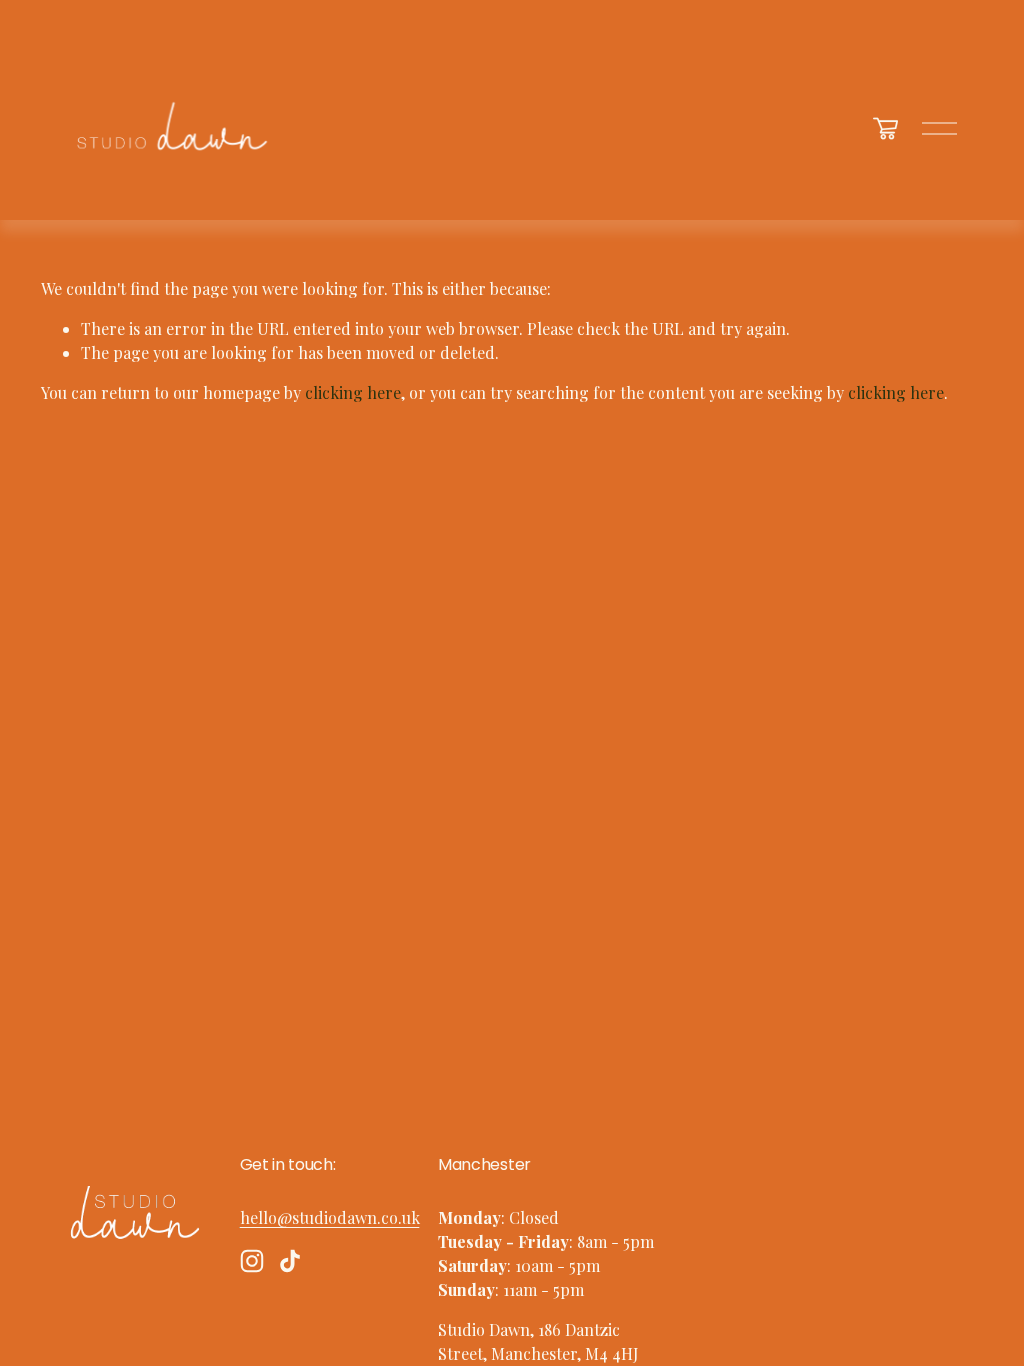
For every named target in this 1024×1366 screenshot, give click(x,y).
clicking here (353, 392)
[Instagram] (252, 1261)
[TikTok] (290, 1261)
